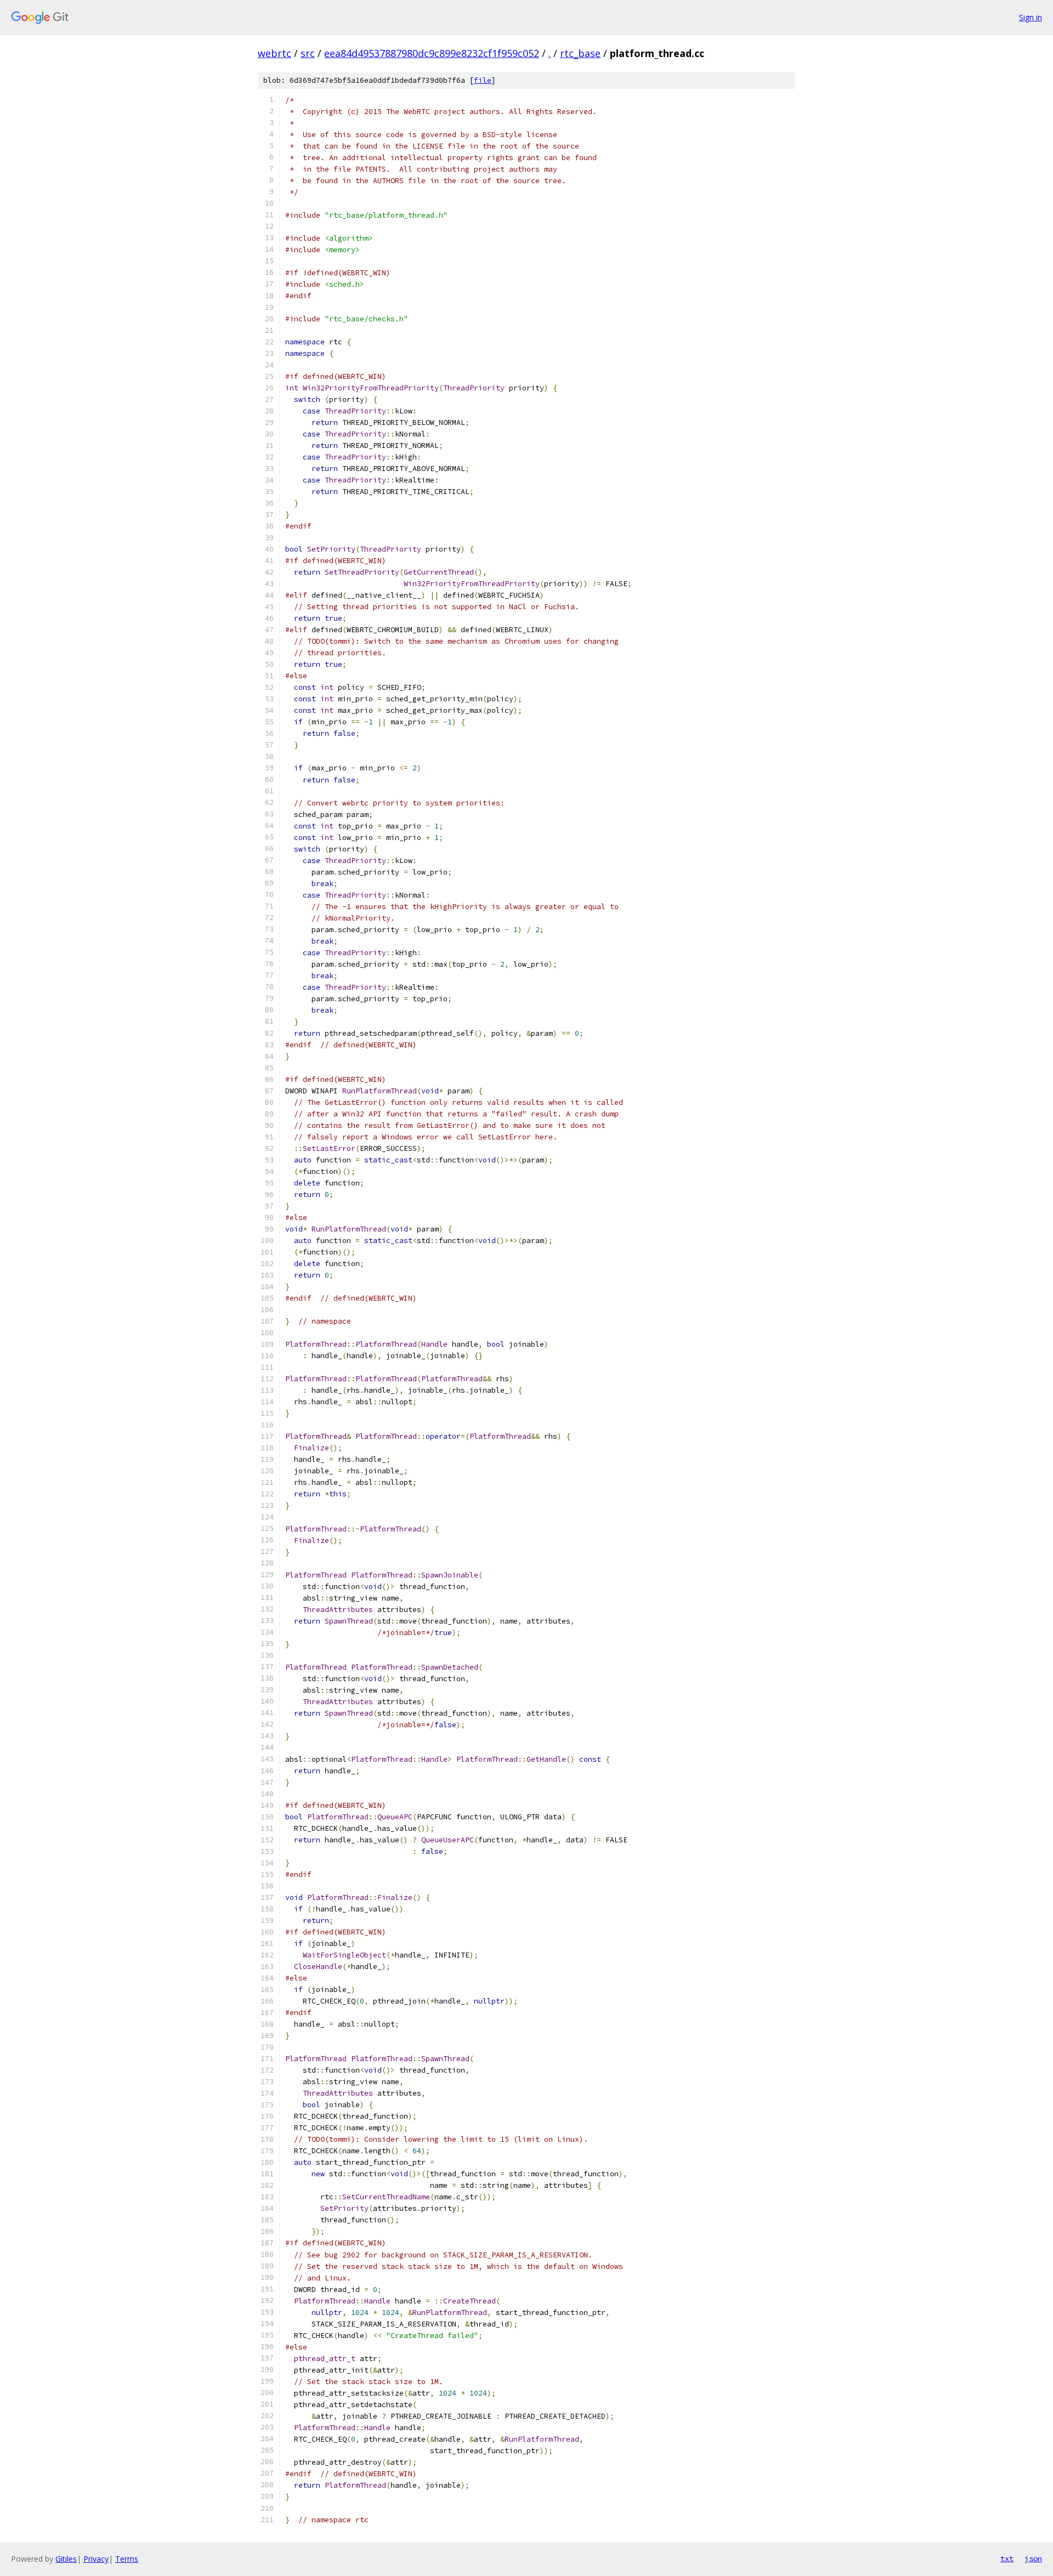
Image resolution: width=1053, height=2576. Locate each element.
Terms (127, 2559)
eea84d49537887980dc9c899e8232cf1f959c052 (432, 53)
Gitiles (66, 2559)
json (1033, 2558)
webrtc (274, 53)
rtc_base (580, 53)
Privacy (96, 2559)
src (308, 53)
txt (1007, 2558)
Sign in (1031, 17)
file (483, 80)
